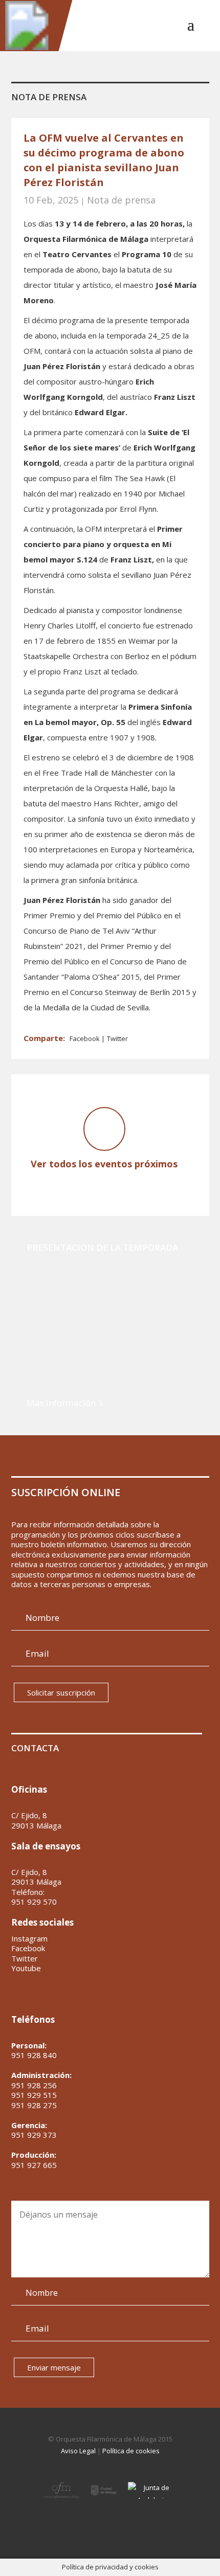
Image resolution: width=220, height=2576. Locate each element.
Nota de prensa (121, 200)
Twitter (117, 1038)
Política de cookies (131, 2451)
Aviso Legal (78, 2451)
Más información (61, 1403)
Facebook (85, 1038)
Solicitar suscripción (61, 1692)
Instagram (29, 1939)
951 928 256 (34, 2085)
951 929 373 (34, 2135)
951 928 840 (34, 2055)
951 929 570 (34, 1902)
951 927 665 (34, 2165)
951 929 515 (34, 2095)
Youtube (26, 1968)
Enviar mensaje (54, 2367)
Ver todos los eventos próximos (104, 1164)
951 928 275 (34, 2105)
